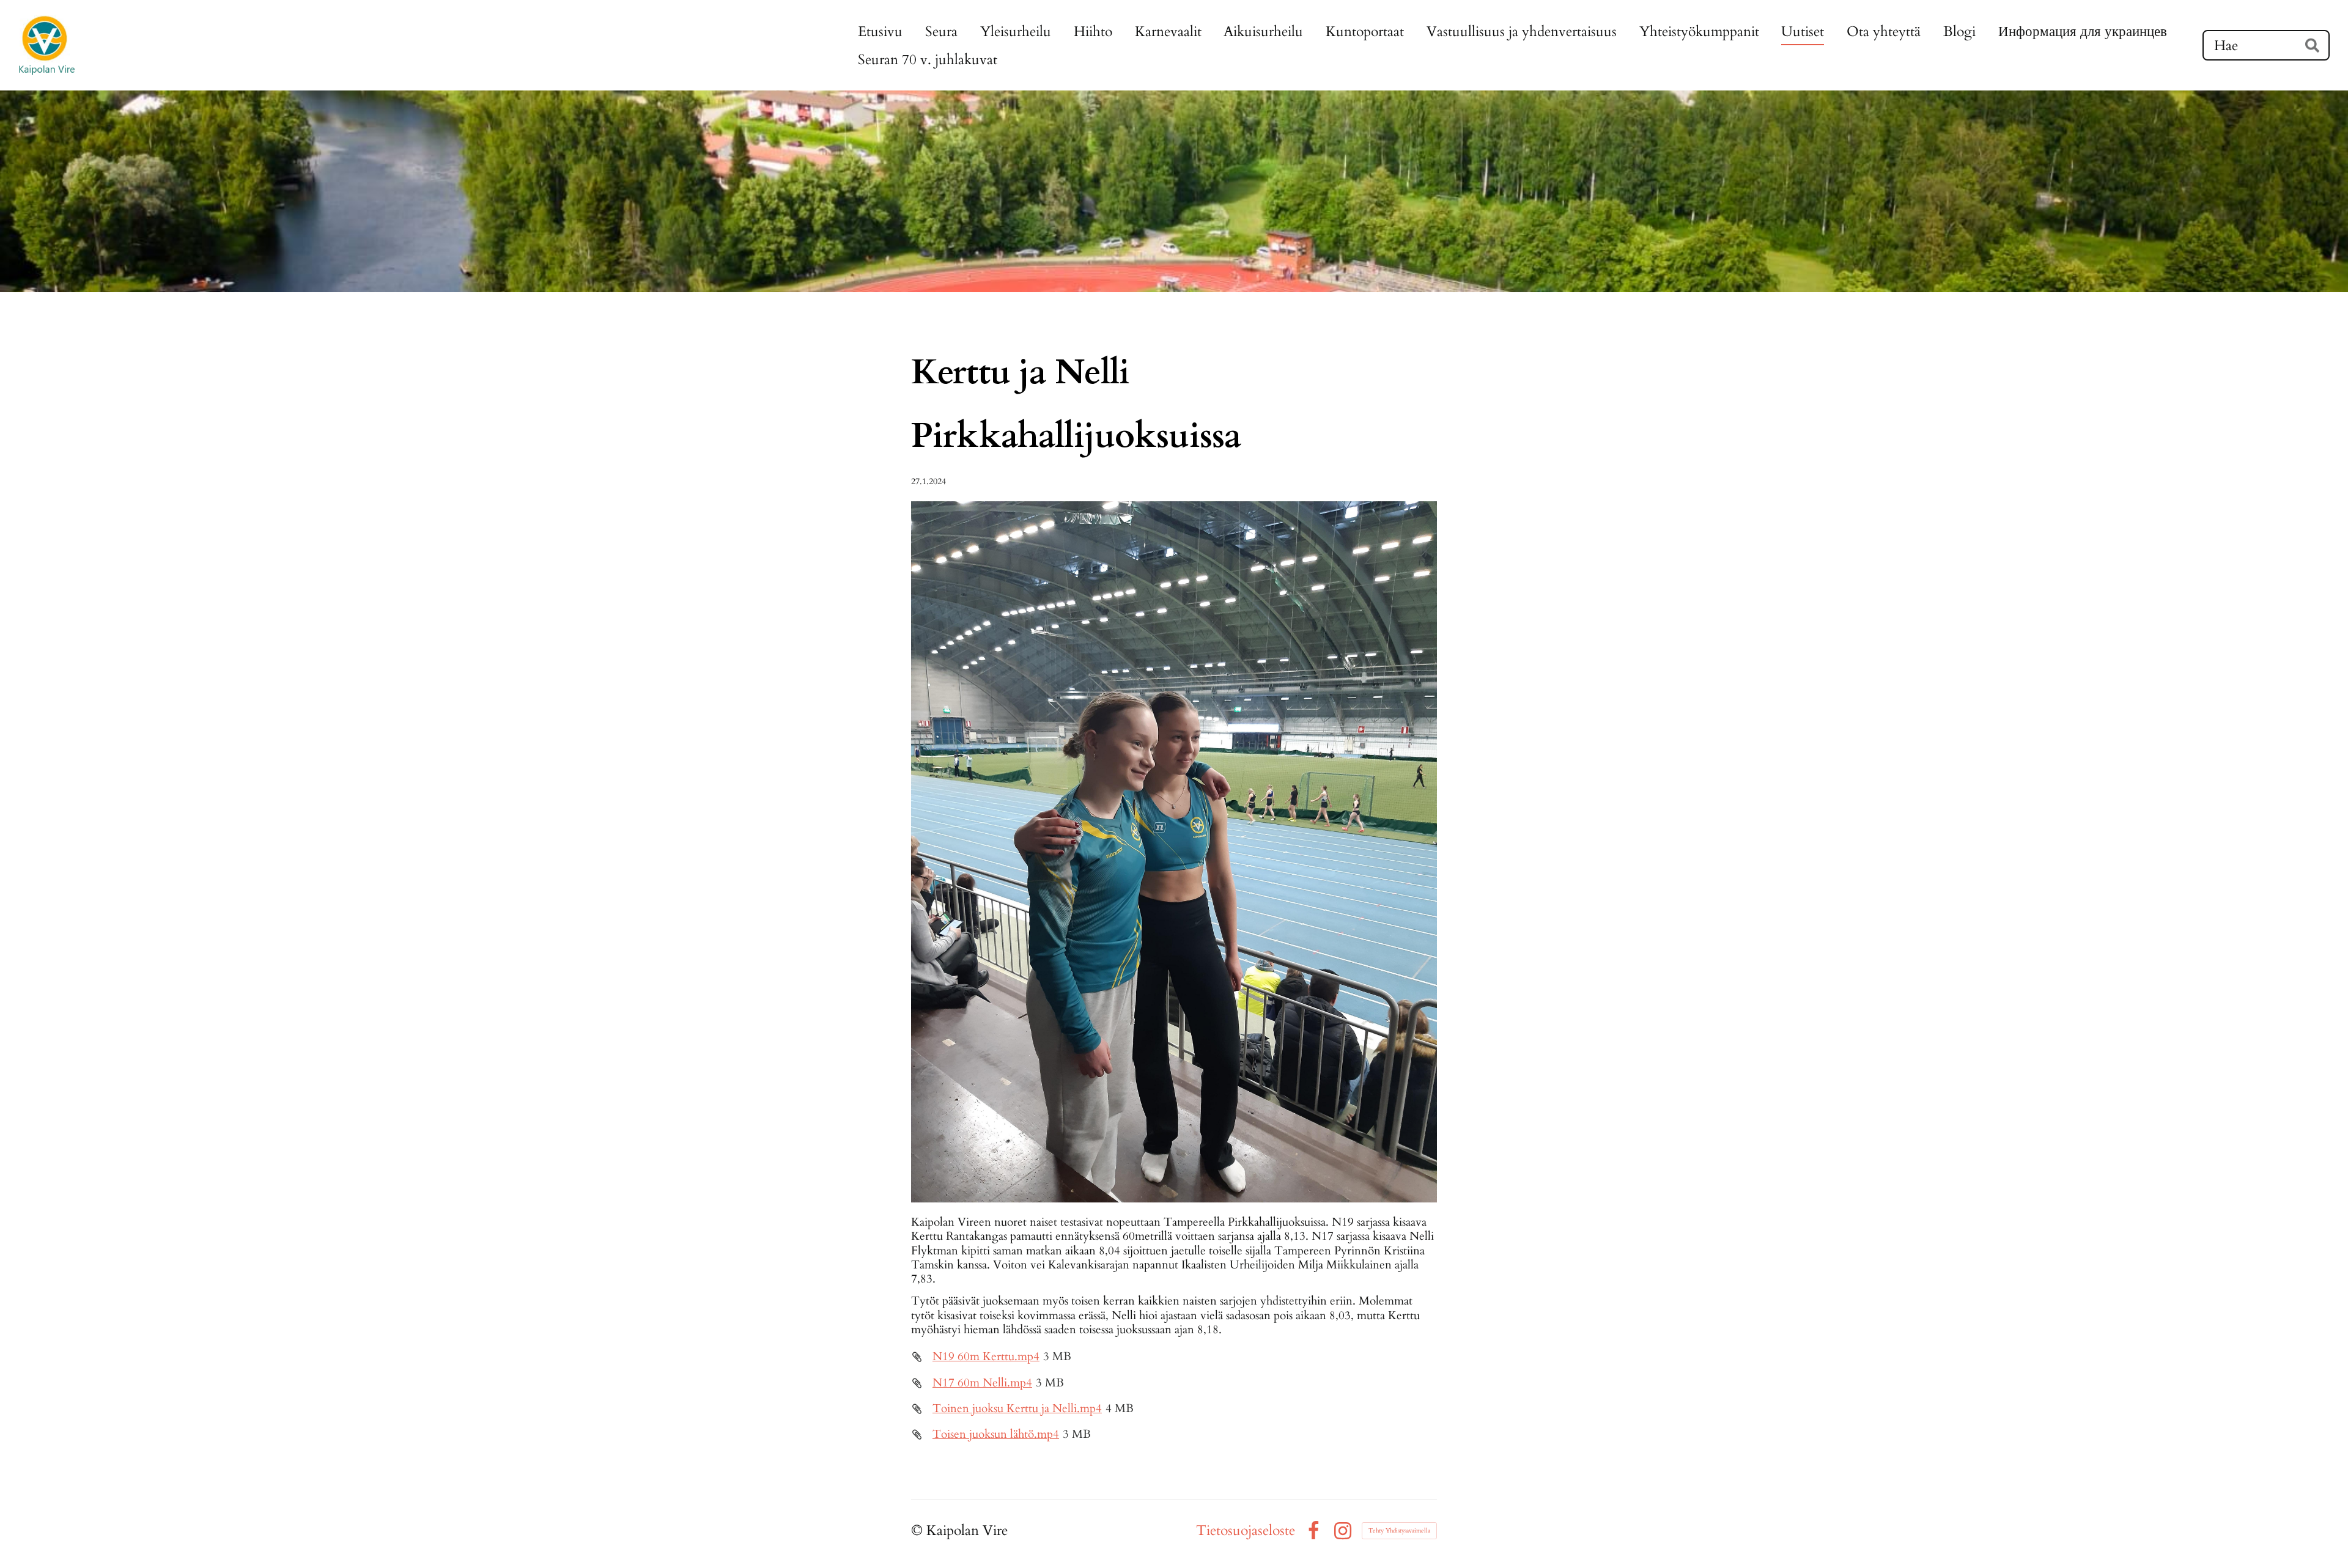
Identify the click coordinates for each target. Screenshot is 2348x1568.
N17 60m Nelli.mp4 (982, 1383)
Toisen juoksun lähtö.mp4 (996, 1434)
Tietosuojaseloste (1246, 1530)
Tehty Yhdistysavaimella (1399, 1531)
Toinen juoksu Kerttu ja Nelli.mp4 (1017, 1408)
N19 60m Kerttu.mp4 (986, 1356)
